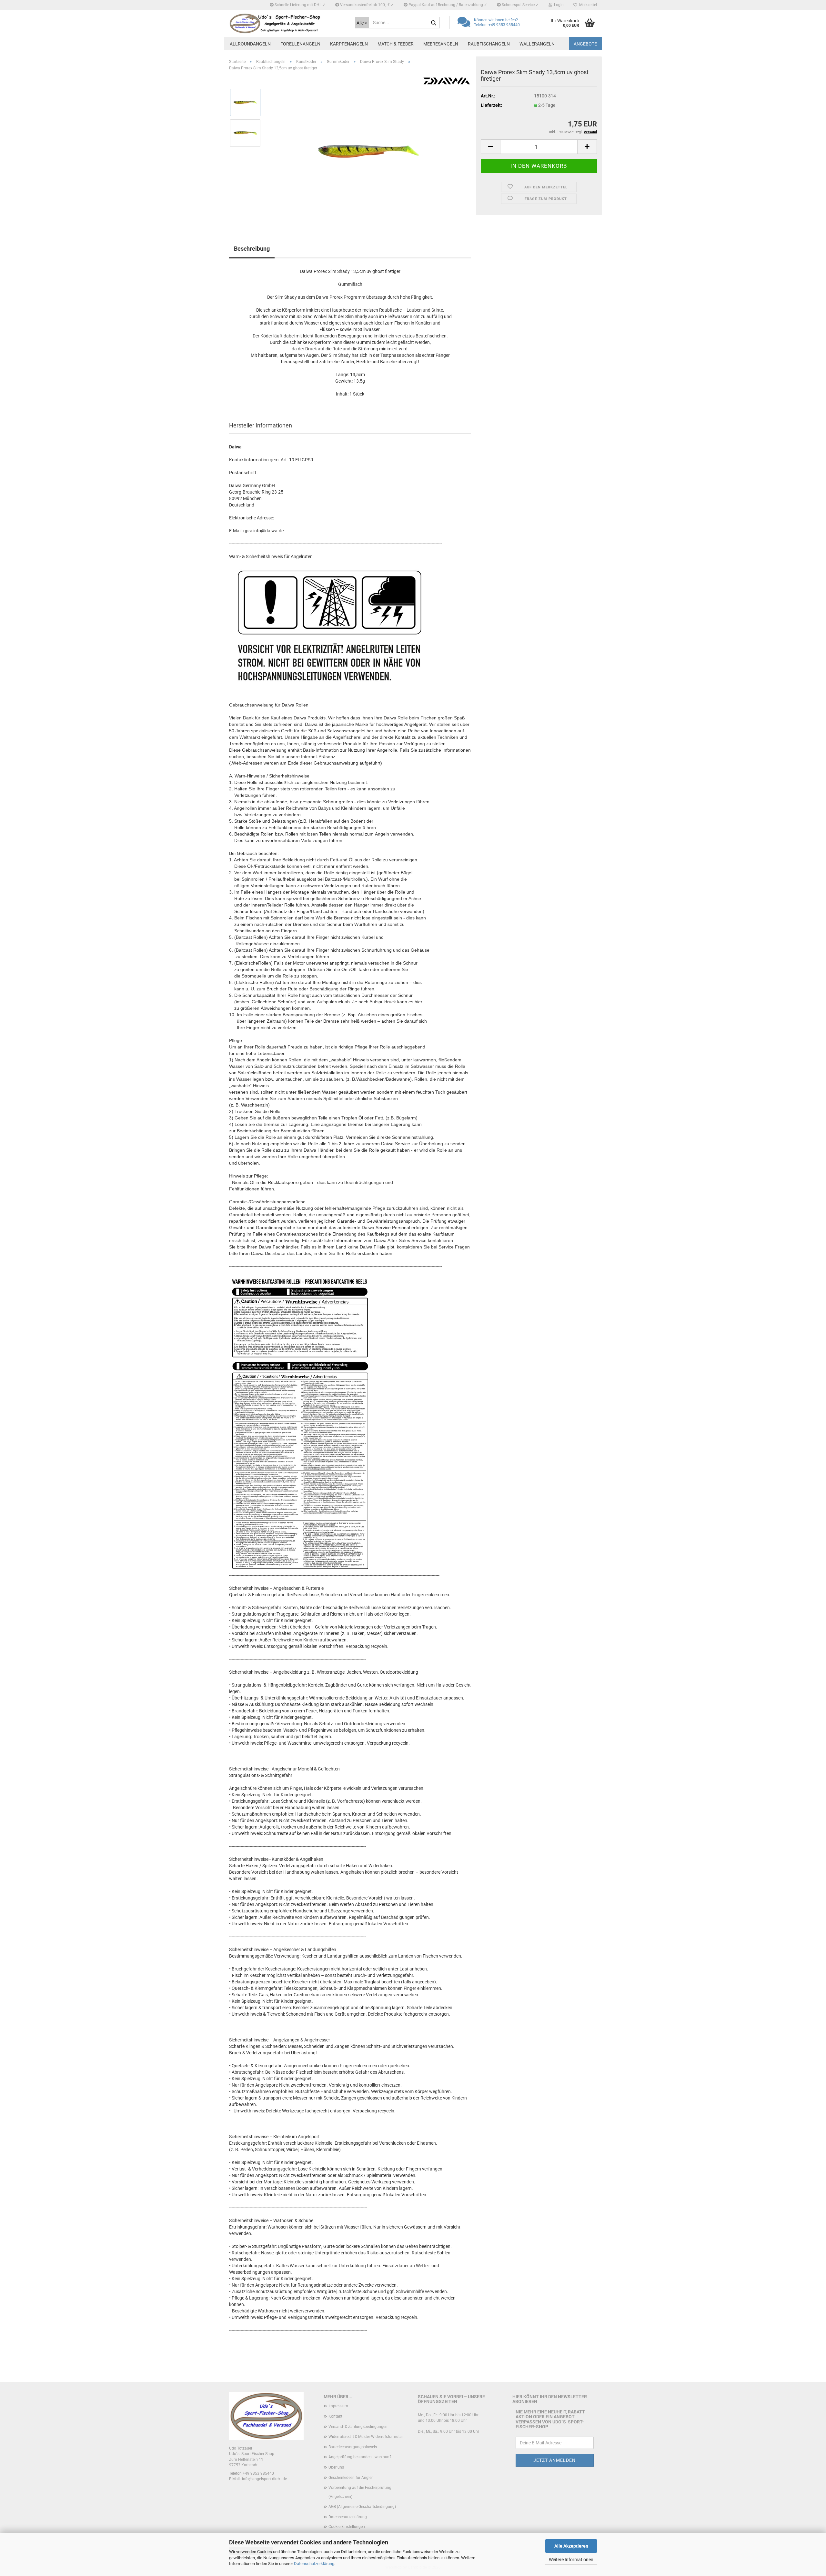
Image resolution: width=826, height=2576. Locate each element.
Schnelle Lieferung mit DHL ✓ (300, 5)
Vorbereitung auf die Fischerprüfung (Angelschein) (360, 2492)
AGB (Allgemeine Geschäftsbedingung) (362, 2507)
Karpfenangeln (349, 44)
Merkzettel (587, 5)
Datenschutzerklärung (314, 2564)
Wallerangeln (537, 44)
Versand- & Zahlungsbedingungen (358, 2427)
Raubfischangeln (489, 44)
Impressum (338, 2406)
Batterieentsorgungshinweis (353, 2447)
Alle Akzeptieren (571, 2546)
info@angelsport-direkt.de (264, 2479)
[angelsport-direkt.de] (287, 23)
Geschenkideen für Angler (351, 2478)
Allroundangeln (250, 44)
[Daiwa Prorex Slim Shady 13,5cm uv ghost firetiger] (369, 148)
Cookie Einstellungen (347, 2527)
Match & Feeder (396, 44)
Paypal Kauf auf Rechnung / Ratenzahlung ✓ (447, 5)
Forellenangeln (300, 44)
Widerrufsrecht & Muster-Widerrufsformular (366, 2437)
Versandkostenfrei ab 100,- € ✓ (367, 5)
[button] (490, 147)
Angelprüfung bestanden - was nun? (360, 2457)
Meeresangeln (441, 44)
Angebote (585, 44)
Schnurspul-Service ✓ (520, 5)
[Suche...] (434, 23)
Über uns (336, 2467)
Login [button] (558, 5)
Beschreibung (252, 249)
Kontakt (335, 2416)
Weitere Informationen (571, 2560)
